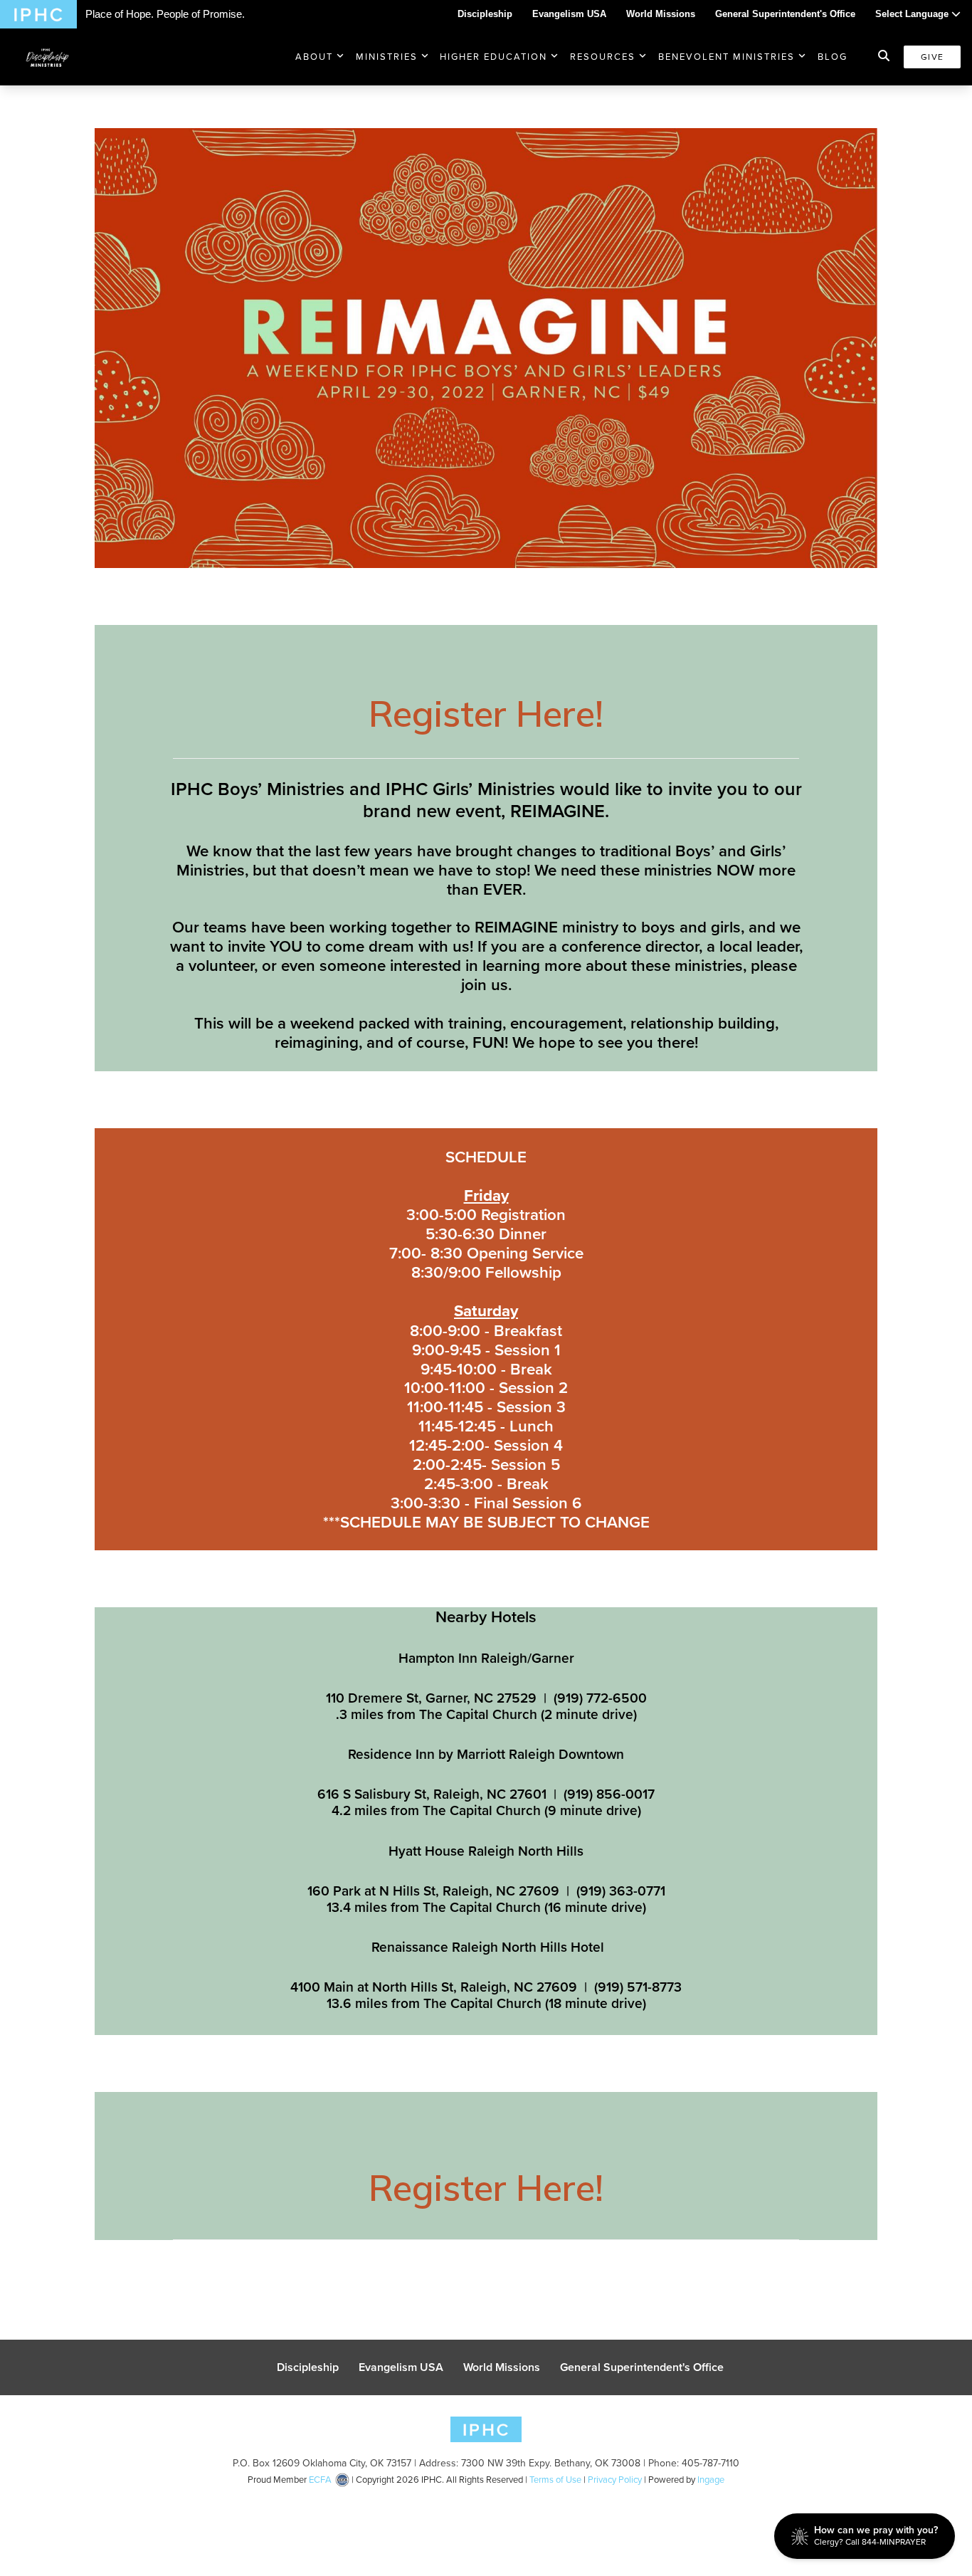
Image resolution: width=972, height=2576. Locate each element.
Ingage (711, 2480)
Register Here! (486, 714)
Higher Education (493, 57)
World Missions (661, 14)
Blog (833, 57)
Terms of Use (555, 2480)
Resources (603, 57)
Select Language (913, 14)
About (314, 57)
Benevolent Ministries (727, 57)
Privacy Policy (615, 2480)
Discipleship (485, 14)
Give (932, 57)
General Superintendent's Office (785, 14)
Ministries (387, 57)
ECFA (320, 2480)
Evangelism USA (569, 14)
